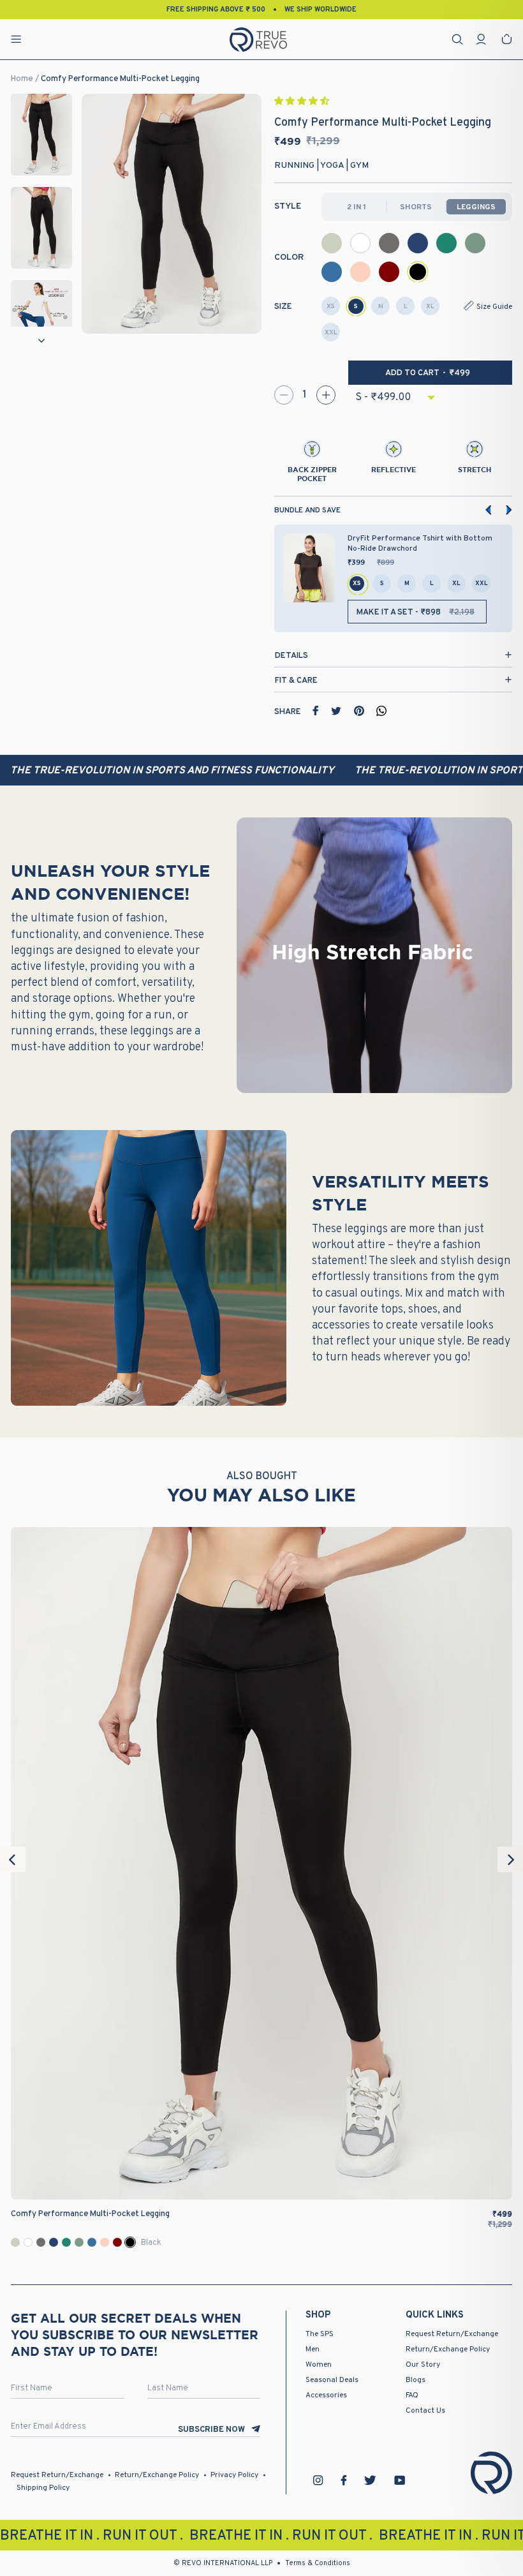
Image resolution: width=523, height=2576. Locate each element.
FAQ (412, 2395)
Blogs (416, 2380)
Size (283, 307)
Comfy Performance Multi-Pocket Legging (120, 79)
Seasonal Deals (332, 2380)
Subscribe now (211, 2430)
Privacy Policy (234, 2475)
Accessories (326, 2395)
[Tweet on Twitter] (336, 711)
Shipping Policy (43, 2488)
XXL (331, 333)
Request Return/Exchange (452, 2334)
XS (331, 307)
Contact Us (425, 2411)
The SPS (320, 2334)
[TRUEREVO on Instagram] (318, 2480)
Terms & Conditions (318, 2563)
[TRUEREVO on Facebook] (344, 2480)
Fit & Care (296, 681)
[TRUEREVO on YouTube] (400, 2480)
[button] (303, 102)
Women (319, 2365)
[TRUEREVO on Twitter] (370, 2480)
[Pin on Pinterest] (359, 711)
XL (430, 307)
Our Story (423, 2365)
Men (313, 2349)
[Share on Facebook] (316, 711)
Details (291, 656)
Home (22, 79)
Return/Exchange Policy (448, 2349)
